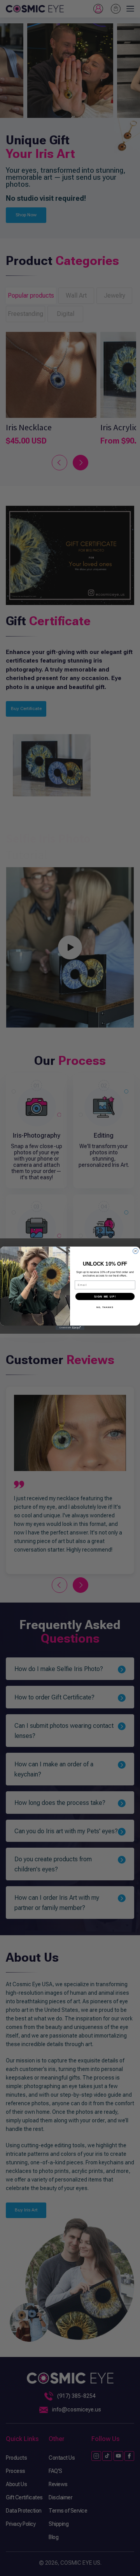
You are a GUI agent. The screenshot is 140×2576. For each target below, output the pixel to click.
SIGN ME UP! (105, 1296)
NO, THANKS (105, 1307)
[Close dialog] (136, 1251)
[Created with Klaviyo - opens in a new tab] (70, 1328)
